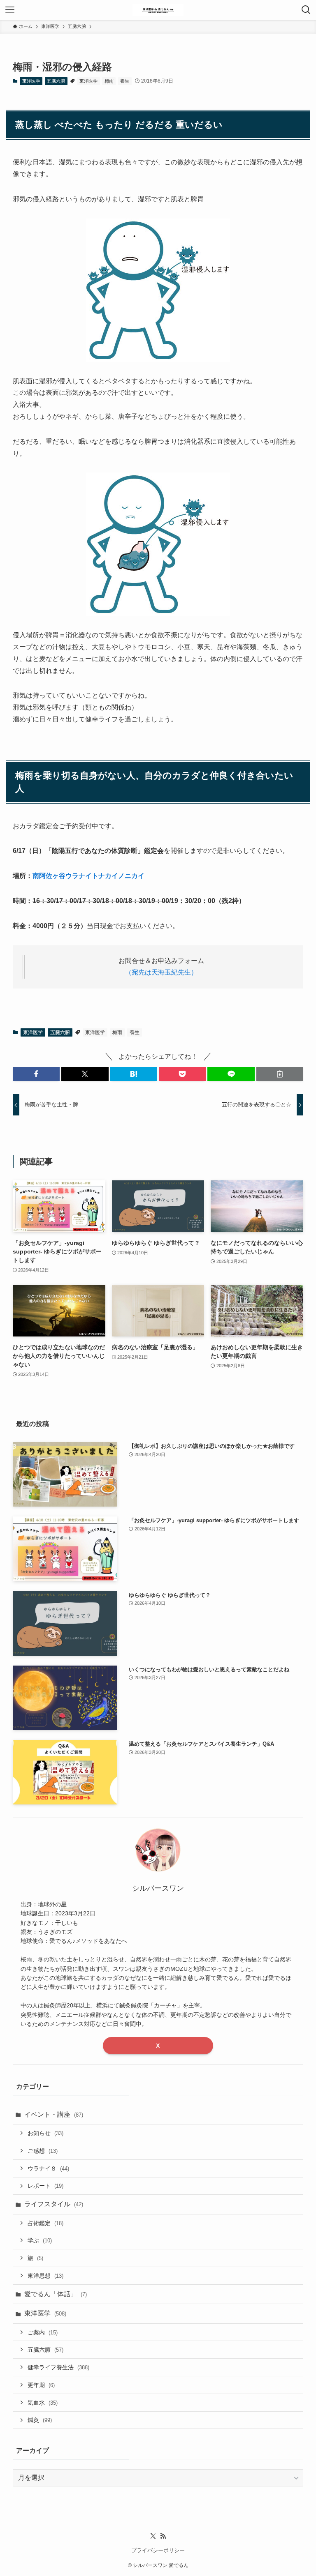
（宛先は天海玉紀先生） (161, 972)
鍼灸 (40, 2420)
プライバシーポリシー (158, 2550)
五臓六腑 (56, 81)
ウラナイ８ (48, 2168)
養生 (125, 81)
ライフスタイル (54, 2204)
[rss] (163, 2536)
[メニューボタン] (10, 10)
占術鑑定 (45, 2223)
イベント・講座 (54, 2114)
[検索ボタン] (306, 10)
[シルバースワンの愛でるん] (158, 10)
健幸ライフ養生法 (58, 2367)
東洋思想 (45, 2276)
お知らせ (45, 2133)
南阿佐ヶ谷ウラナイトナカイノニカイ (88, 876)
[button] (36, 1074)
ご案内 (43, 2332)
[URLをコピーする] (280, 1074)
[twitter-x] (153, 2536)
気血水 (43, 2403)
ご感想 (43, 2151)
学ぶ (40, 2240)
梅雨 (109, 81)
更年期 (41, 2385)
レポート (45, 2186)
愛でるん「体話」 (56, 2294)
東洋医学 (31, 81)
